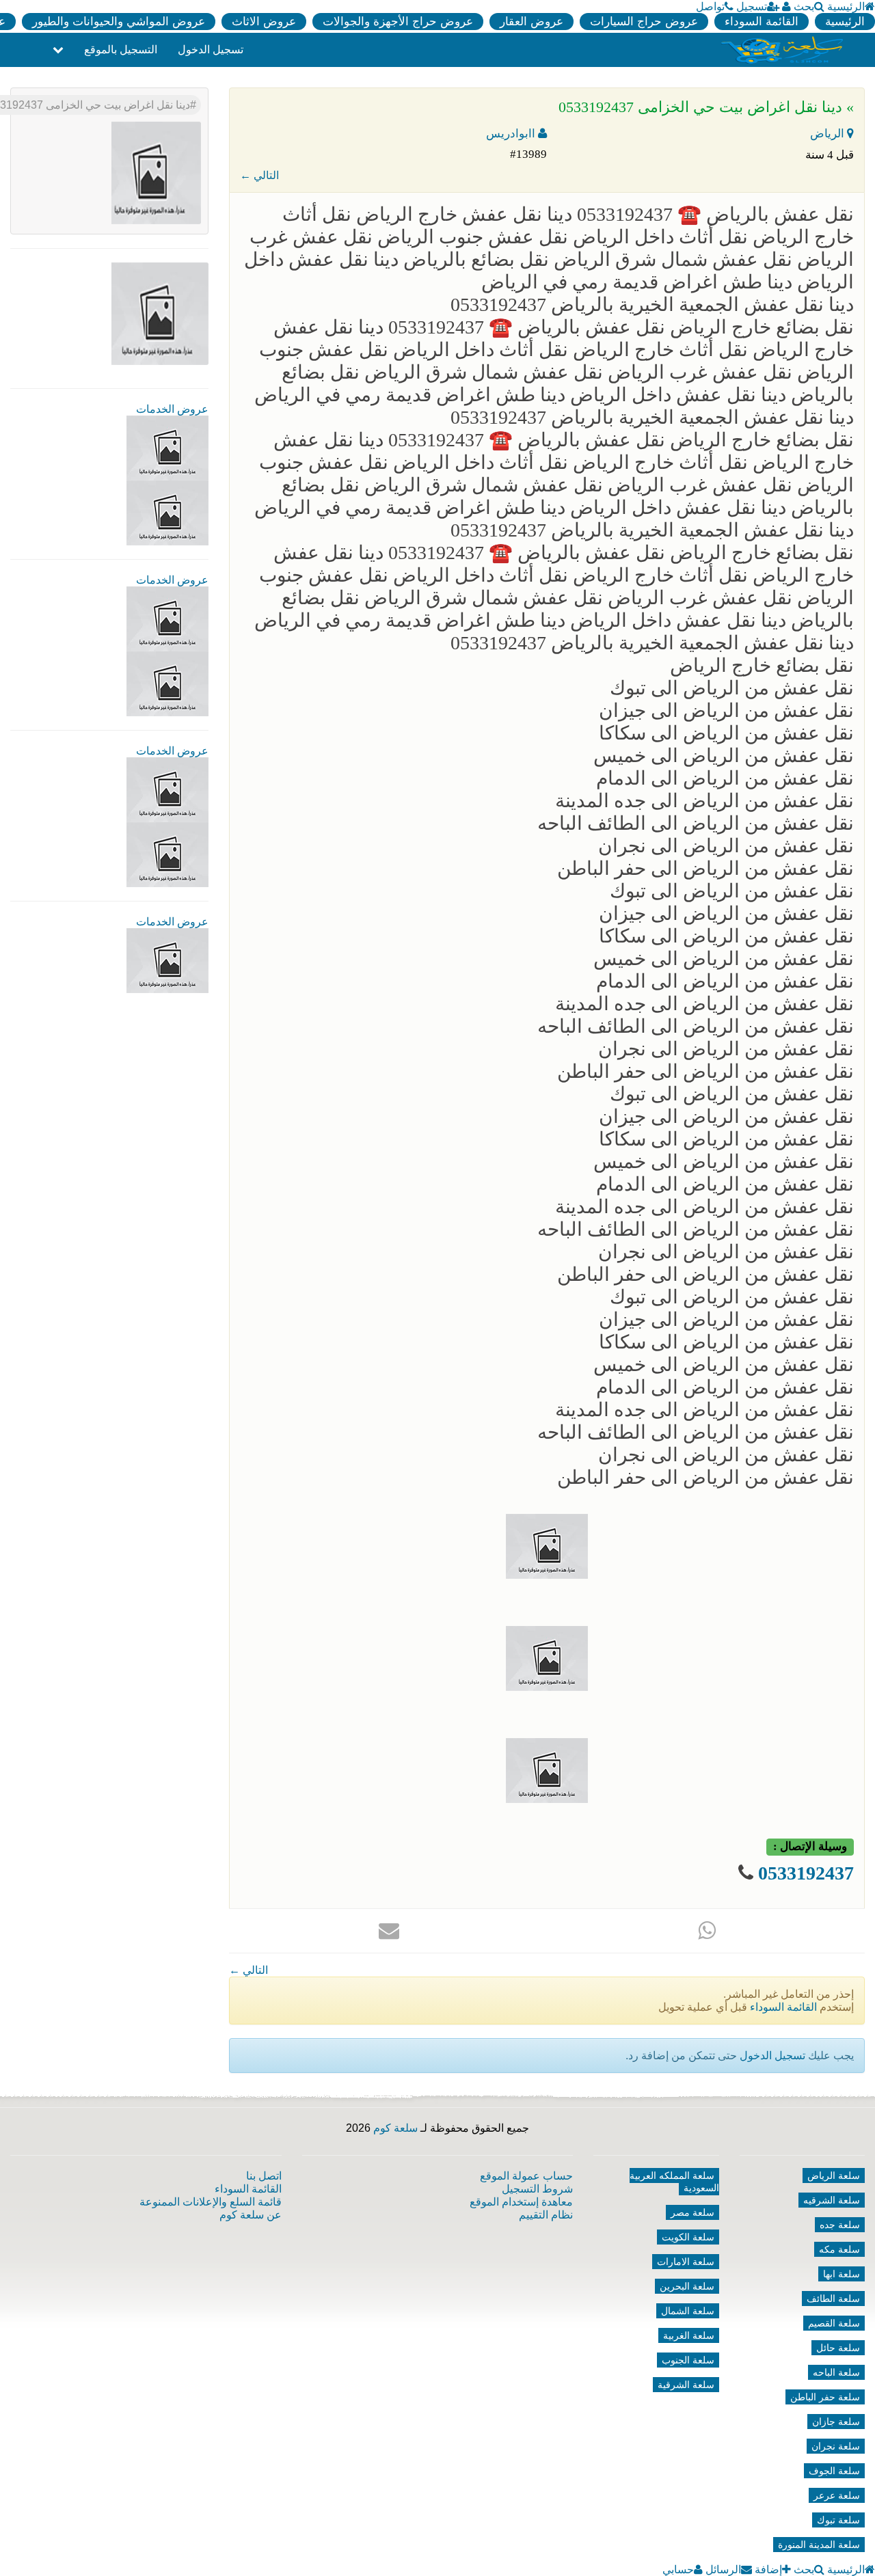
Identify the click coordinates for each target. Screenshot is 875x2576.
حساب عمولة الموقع (526, 2176)
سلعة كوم (395, 2128)
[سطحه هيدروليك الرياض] (167, 789)
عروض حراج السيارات (644, 22)
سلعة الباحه (836, 2372)
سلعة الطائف (833, 2299)
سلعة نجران (836, 2446)
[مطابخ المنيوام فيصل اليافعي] (167, 960)
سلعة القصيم (834, 2323)
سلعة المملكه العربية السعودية (674, 2182)
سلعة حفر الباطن (825, 2397)
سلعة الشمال (688, 2311)
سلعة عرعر (837, 2495)
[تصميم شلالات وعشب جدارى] (167, 618)
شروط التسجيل (537, 2189)
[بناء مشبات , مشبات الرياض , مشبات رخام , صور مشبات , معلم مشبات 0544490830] (167, 447)
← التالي (259, 175)
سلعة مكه (839, 2249)
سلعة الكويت (688, 2237)
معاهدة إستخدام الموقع (521, 2202)
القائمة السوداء (762, 22)
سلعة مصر (692, 2212)
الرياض (829, 134)
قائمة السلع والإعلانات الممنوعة (211, 2202)
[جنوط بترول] (167, 683)
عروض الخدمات (172, 409)
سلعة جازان (836, 2422)
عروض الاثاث (264, 22)
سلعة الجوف (834, 2471)
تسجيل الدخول (211, 50)
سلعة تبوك (838, 2520)
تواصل (710, 6)
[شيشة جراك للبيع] (167, 512)
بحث (804, 6)
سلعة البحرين (687, 2286)
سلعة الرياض (834, 2175)
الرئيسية (846, 6)
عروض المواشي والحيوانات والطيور (119, 22)
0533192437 (806, 1873)
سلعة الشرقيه (832, 2200)
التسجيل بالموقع (121, 50)
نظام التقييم (546, 2215)
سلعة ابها (842, 2274)
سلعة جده (840, 2225)
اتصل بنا (264, 2176)
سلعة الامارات (686, 2262)
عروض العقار (531, 22)
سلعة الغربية (689, 2335)
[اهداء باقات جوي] (167, 854)
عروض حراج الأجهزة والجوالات (398, 22)
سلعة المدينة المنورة (819, 2545)
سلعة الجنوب (688, 2360)
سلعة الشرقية (686, 2385)
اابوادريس (512, 134)
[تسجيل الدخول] (786, 6)
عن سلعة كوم (251, 2215)
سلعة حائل (838, 2348)
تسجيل (752, 6)
